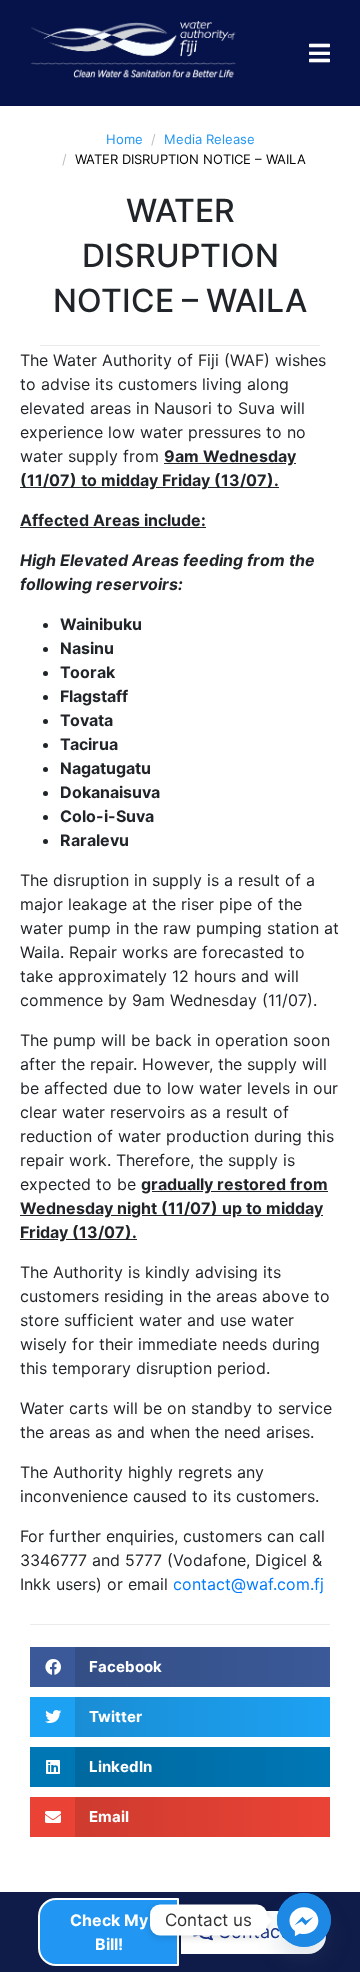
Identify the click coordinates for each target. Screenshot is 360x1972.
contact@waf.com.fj (248, 1584)
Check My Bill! (109, 1932)
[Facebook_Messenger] (304, 1920)
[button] (180, 1667)
